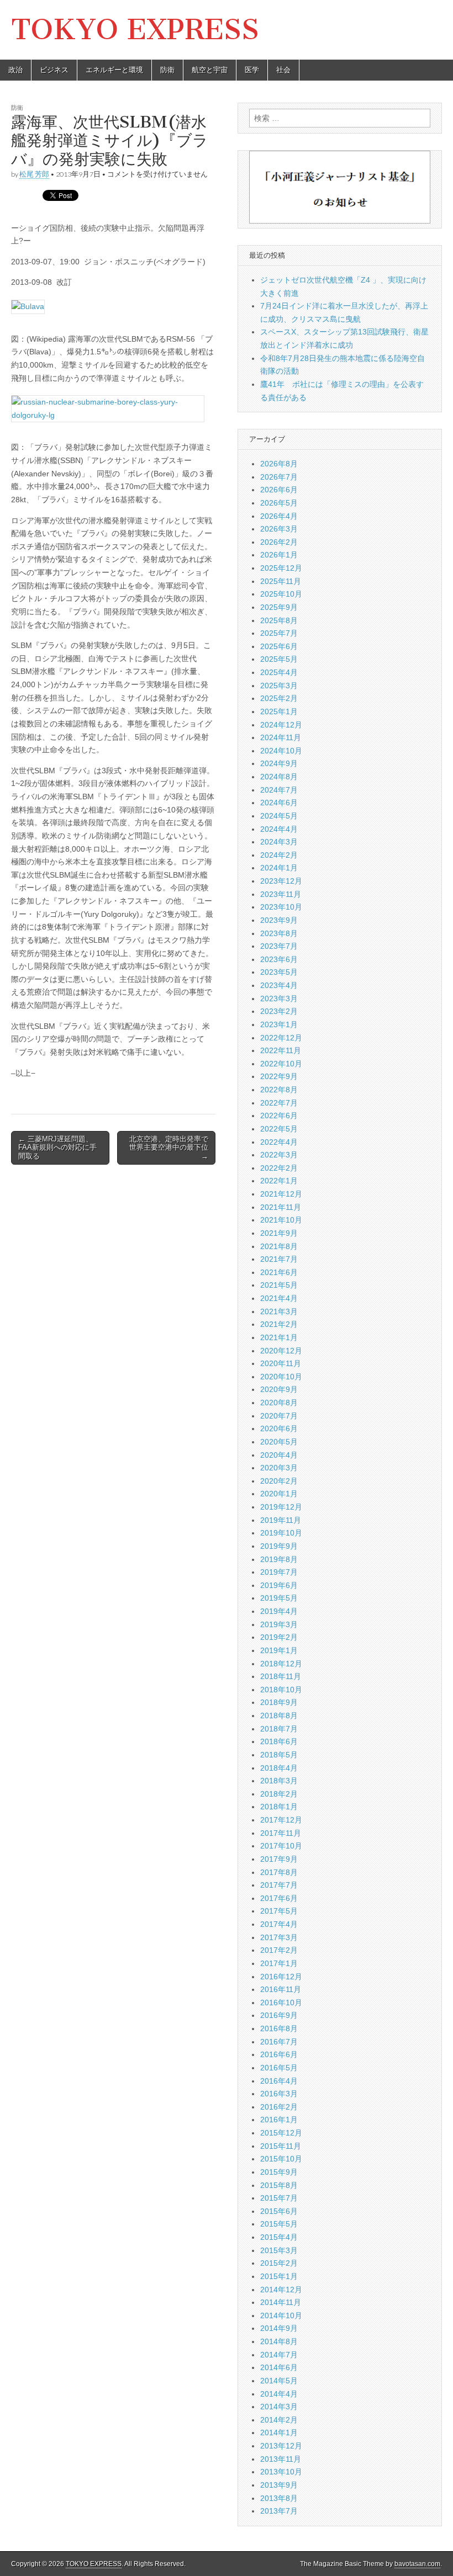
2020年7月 (279, 1416)
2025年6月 (279, 646)
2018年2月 (279, 1794)
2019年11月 (281, 1520)
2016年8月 (279, 2028)
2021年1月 (279, 1337)
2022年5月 (279, 1129)
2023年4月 (279, 985)
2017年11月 (281, 1833)
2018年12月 (281, 1664)
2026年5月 (279, 503)
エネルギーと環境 (114, 70)
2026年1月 (279, 555)
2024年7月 (279, 790)
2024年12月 (281, 725)
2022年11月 (281, 1050)
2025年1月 (279, 711)
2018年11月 (281, 1676)
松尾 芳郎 (34, 174)
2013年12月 (281, 2446)
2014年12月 (281, 2290)
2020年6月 (279, 1428)
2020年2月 (279, 1481)
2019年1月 (279, 1650)
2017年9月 (279, 1859)
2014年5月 (279, 2381)
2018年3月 (279, 1781)
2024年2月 (279, 855)
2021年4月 (279, 1298)
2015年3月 (279, 2250)
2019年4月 (279, 1611)
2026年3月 (279, 529)
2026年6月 (279, 490)
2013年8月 (279, 2498)
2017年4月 (279, 1924)
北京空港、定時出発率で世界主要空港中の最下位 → (169, 1148)
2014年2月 (279, 2420)
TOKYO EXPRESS (135, 30)
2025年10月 (281, 594)
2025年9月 (279, 607)
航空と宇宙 (210, 70)
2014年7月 (279, 2355)
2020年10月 (281, 1377)
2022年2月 (279, 1168)
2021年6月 (279, 1272)
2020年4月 (279, 1455)
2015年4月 (279, 2237)
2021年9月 (279, 1233)
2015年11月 (281, 2146)
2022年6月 (279, 1116)
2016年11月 (281, 1989)
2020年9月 (279, 1389)
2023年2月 (279, 1011)
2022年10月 (281, 1064)
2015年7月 (279, 2198)
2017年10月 (281, 1846)
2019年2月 (279, 1637)
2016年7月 (279, 2042)
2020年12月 (281, 1351)
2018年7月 (279, 1729)
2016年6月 (279, 2054)
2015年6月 (279, 2211)
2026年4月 (279, 516)
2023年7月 (279, 946)
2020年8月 (279, 1403)
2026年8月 (279, 464)
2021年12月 (281, 1194)
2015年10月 (281, 2159)
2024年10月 (281, 751)
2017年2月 (279, 1950)
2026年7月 (279, 477)
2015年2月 (279, 2263)
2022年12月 (281, 1038)
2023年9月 (279, 920)
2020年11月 (281, 1363)
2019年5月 (279, 1598)
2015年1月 (279, 2276)
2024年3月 (279, 842)
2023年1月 (279, 1024)
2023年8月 (279, 933)
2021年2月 (279, 1324)
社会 (283, 70)
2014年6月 (279, 2367)
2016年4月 (279, 2081)
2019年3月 (279, 1624)
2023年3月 (279, 998)
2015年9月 (279, 2172)
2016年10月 (281, 2003)
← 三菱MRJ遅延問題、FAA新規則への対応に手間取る (57, 1148)
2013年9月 (279, 2485)
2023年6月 (279, 959)
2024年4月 (279, 829)
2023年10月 (281, 907)
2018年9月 (279, 1702)
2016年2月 (279, 2107)
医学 (252, 70)
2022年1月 (279, 1181)
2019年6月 (279, 1585)
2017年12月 (281, 1820)
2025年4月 (279, 672)
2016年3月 (279, 2094)
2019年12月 (281, 1507)
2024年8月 (279, 777)
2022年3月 (279, 1155)
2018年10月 (281, 1690)
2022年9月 (279, 1076)
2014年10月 (281, 2315)
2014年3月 (279, 2407)
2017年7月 (279, 1885)
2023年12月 (281, 881)
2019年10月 (281, 1533)
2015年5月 (279, 2224)
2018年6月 (279, 1741)
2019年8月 (279, 1559)
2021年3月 (279, 1311)
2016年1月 (279, 2120)
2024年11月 (281, 737)
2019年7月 (279, 1572)
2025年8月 (279, 620)
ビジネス (54, 70)
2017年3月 (279, 1937)
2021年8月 (279, 1246)
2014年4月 (279, 2394)
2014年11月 (281, 2302)
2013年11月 (281, 2459)
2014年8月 (279, 2341)
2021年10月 (281, 1220)
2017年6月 (279, 1898)
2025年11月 (281, 581)
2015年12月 (281, 2133)
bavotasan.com (417, 2564)
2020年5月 (279, 1442)
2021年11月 (281, 1207)
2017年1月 (279, 1963)
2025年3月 (279, 686)
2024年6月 (279, 803)
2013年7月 (279, 2511)
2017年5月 (279, 1911)
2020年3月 (279, 1468)
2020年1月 (279, 1494)
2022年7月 (279, 1103)
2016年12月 (281, 1977)
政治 (15, 70)
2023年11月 (281, 894)
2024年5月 (279, 816)
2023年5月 (279, 972)
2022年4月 (279, 1142)
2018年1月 (279, 1807)
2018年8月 (279, 1715)
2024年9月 (279, 763)
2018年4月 (279, 1768)
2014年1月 (279, 2432)
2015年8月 (279, 2185)
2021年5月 (279, 1285)
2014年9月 (279, 2328)
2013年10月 (281, 2472)
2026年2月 (279, 542)
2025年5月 (279, 659)
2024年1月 (279, 868)
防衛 (167, 70)
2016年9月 (279, 2015)
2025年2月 (279, 698)
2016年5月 (279, 2068)
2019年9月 (279, 1546)
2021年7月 (279, 1259)
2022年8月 (279, 1090)
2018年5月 (279, 1755)
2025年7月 (279, 633)
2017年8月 (279, 1872)
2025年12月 (281, 568)
